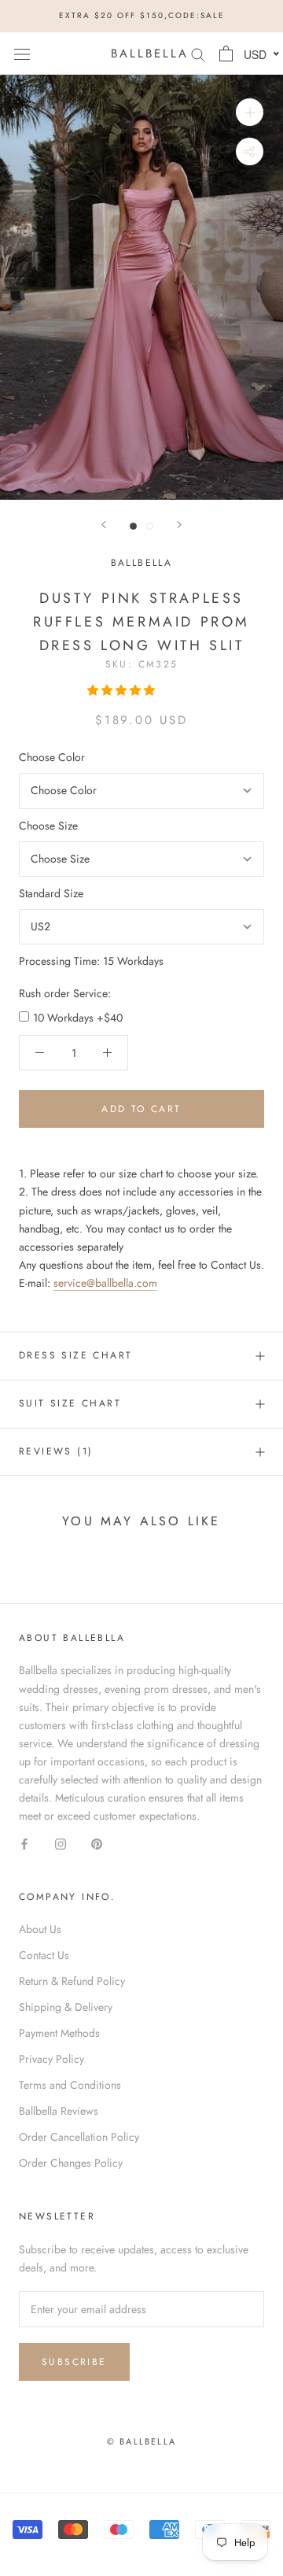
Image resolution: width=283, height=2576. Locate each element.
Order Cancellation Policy (79, 2137)
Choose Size (48, 826)
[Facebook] (24, 1843)
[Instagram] (61, 1843)
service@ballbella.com (105, 1283)
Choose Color (52, 757)
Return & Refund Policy (72, 1981)
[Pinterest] (97, 1843)
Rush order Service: (65, 993)
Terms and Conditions (70, 2085)
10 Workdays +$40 (78, 1018)
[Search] (198, 53)
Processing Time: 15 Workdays (91, 961)
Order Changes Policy (71, 2163)
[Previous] (104, 525)
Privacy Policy (51, 2059)
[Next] (179, 525)
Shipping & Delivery (66, 2007)
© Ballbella (141, 2441)
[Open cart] (226, 54)
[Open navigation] (22, 54)
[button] (123, 690)
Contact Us (44, 1955)
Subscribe (74, 2362)
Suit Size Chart (70, 1403)
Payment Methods (59, 2033)
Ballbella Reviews (59, 2111)
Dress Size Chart (75, 1355)
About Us (40, 1929)
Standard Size (51, 893)
